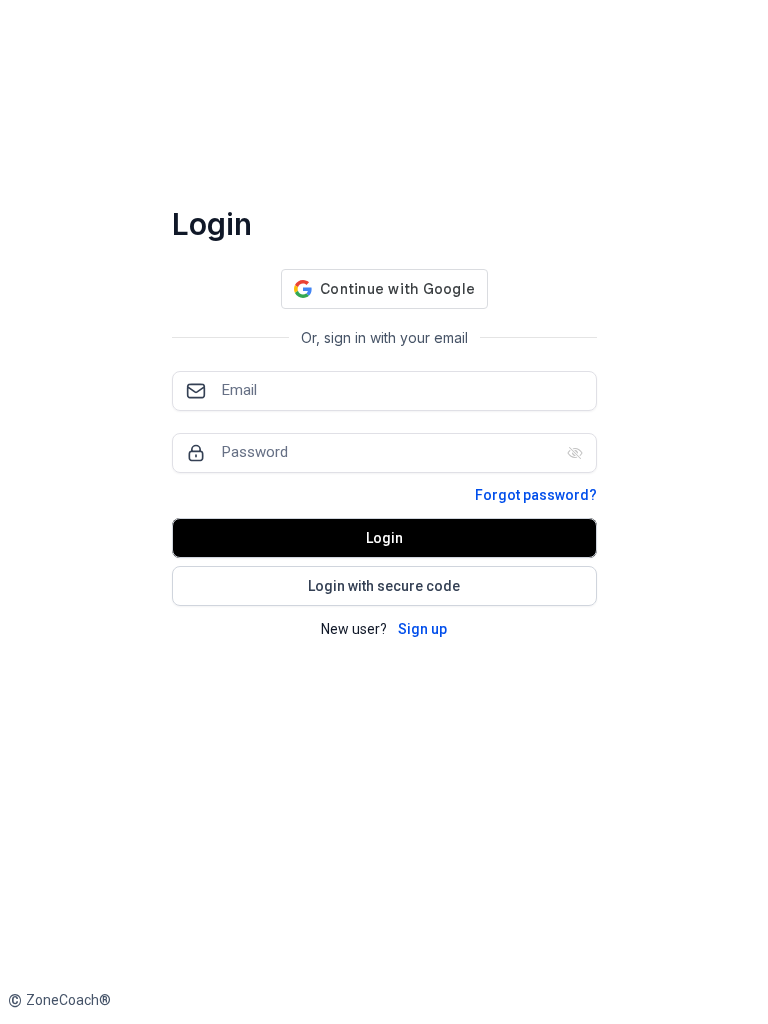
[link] (59, 1000)
